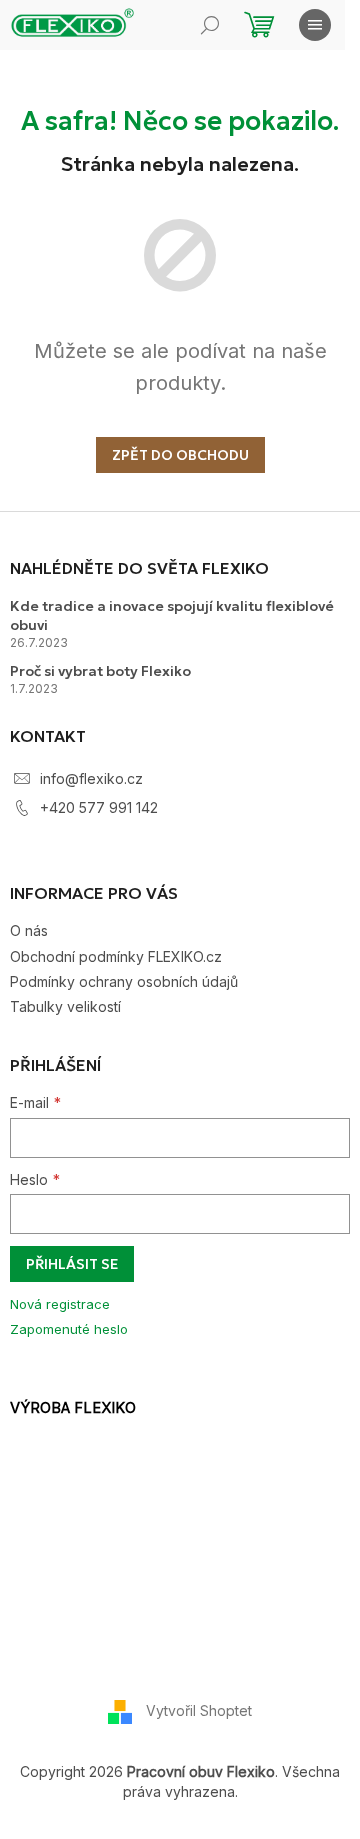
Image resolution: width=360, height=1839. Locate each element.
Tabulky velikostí (65, 1006)
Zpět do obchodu (180, 455)
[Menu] (315, 25)
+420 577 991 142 (99, 807)
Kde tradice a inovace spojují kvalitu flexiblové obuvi (172, 615)
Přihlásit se (72, 1264)
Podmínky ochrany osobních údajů (124, 981)
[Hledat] (210, 25)
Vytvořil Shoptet (199, 1710)
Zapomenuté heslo (69, 1329)
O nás (29, 930)
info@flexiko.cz (91, 778)
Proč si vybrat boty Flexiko (100, 671)
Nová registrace (60, 1304)
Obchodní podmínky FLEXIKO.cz (116, 956)
